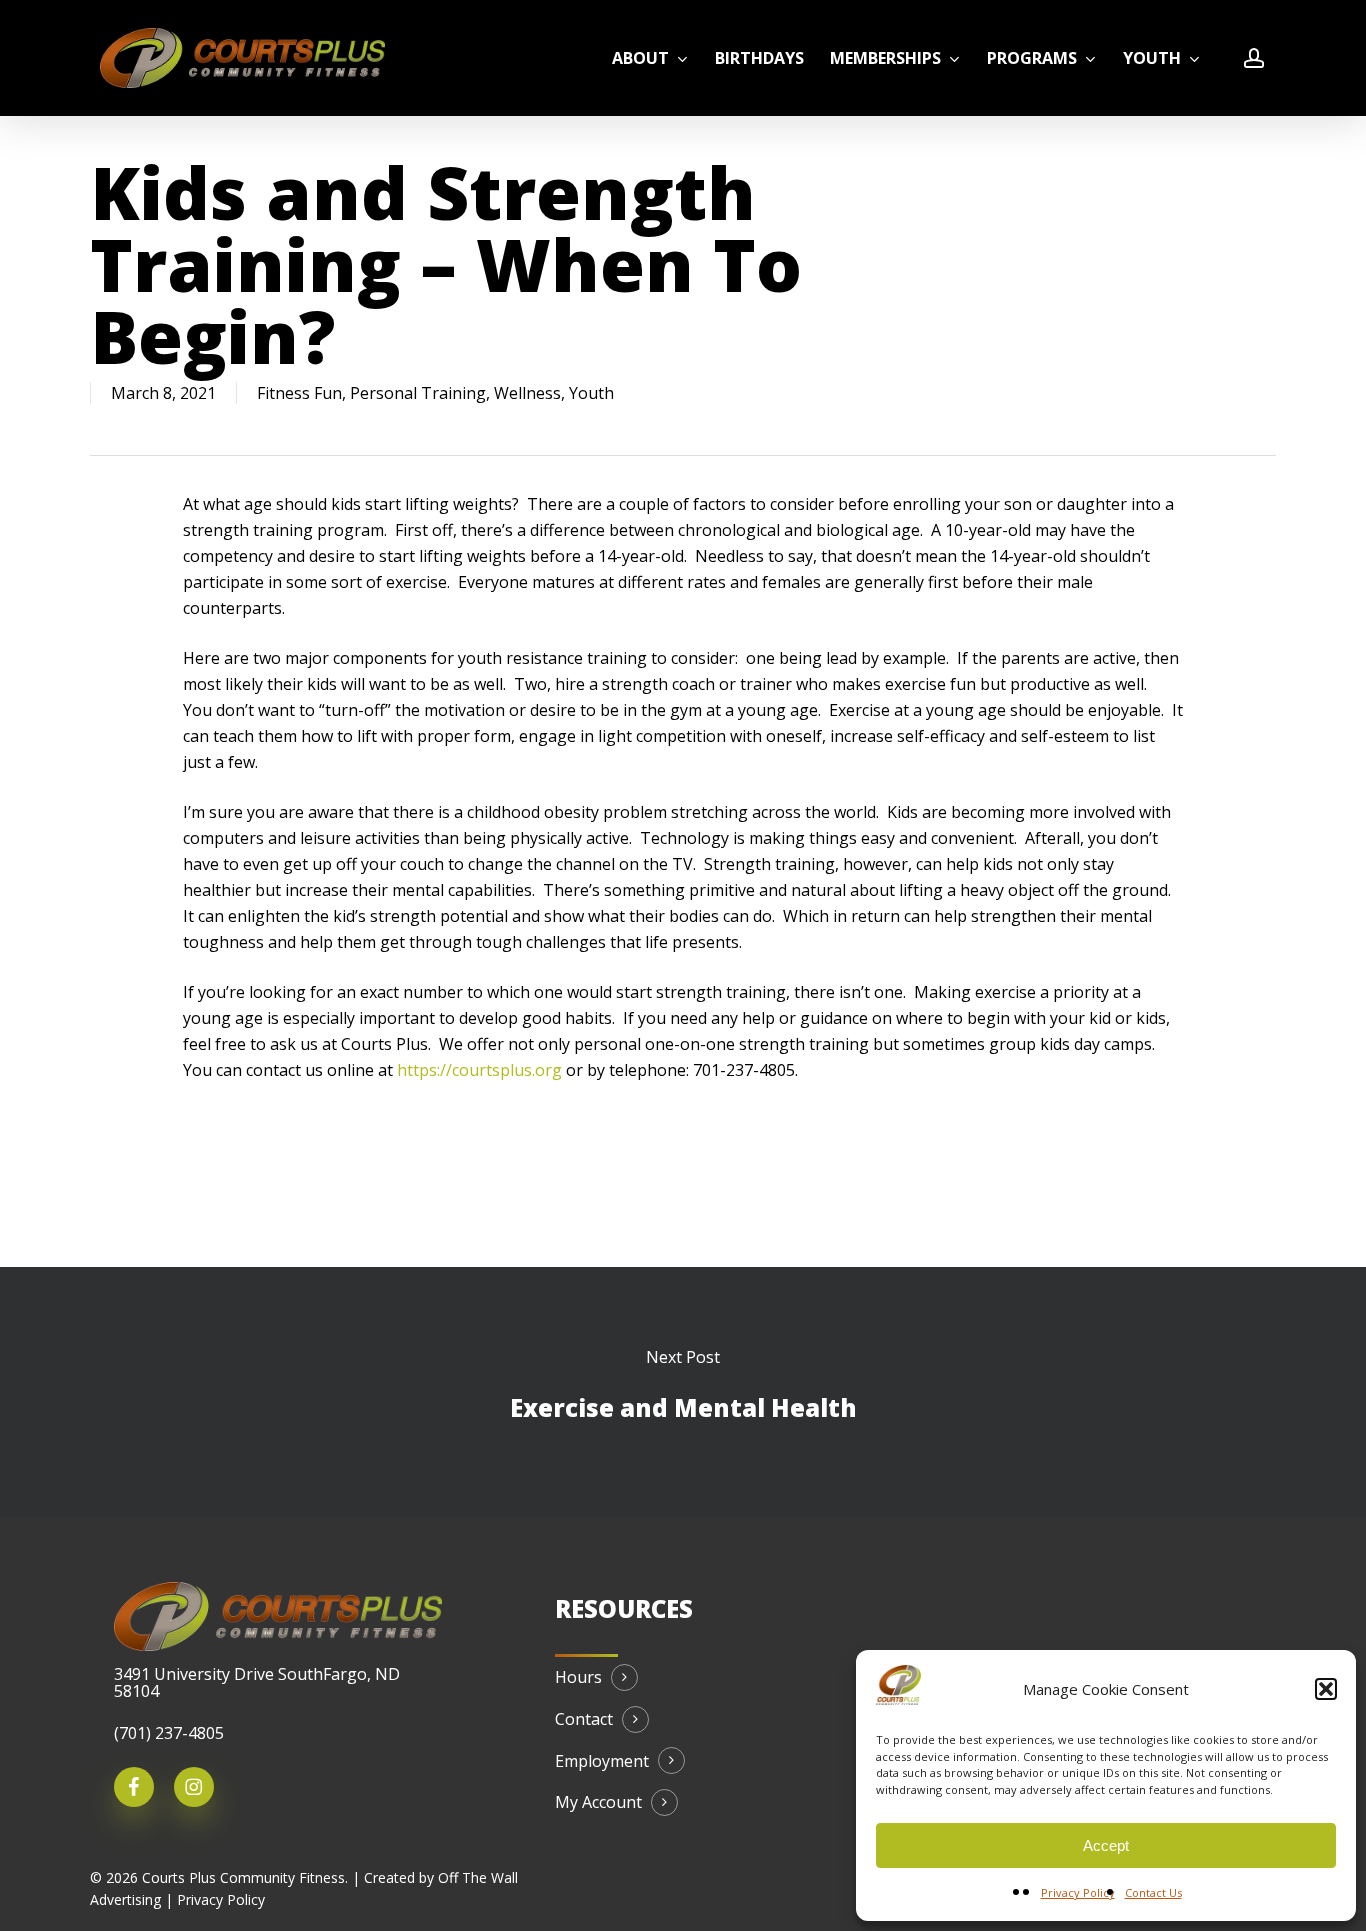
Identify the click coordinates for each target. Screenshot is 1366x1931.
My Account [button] (598, 1803)
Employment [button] (602, 1762)
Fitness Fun (299, 393)
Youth (591, 393)
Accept (1106, 1845)
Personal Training (418, 393)
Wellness (527, 393)
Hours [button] (578, 1678)
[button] (1326, 1689)
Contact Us (1153, 1892)
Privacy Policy (1078, 1892)
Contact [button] (584, 1720)
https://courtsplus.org (479, 1070)
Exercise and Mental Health (683, 1392)
